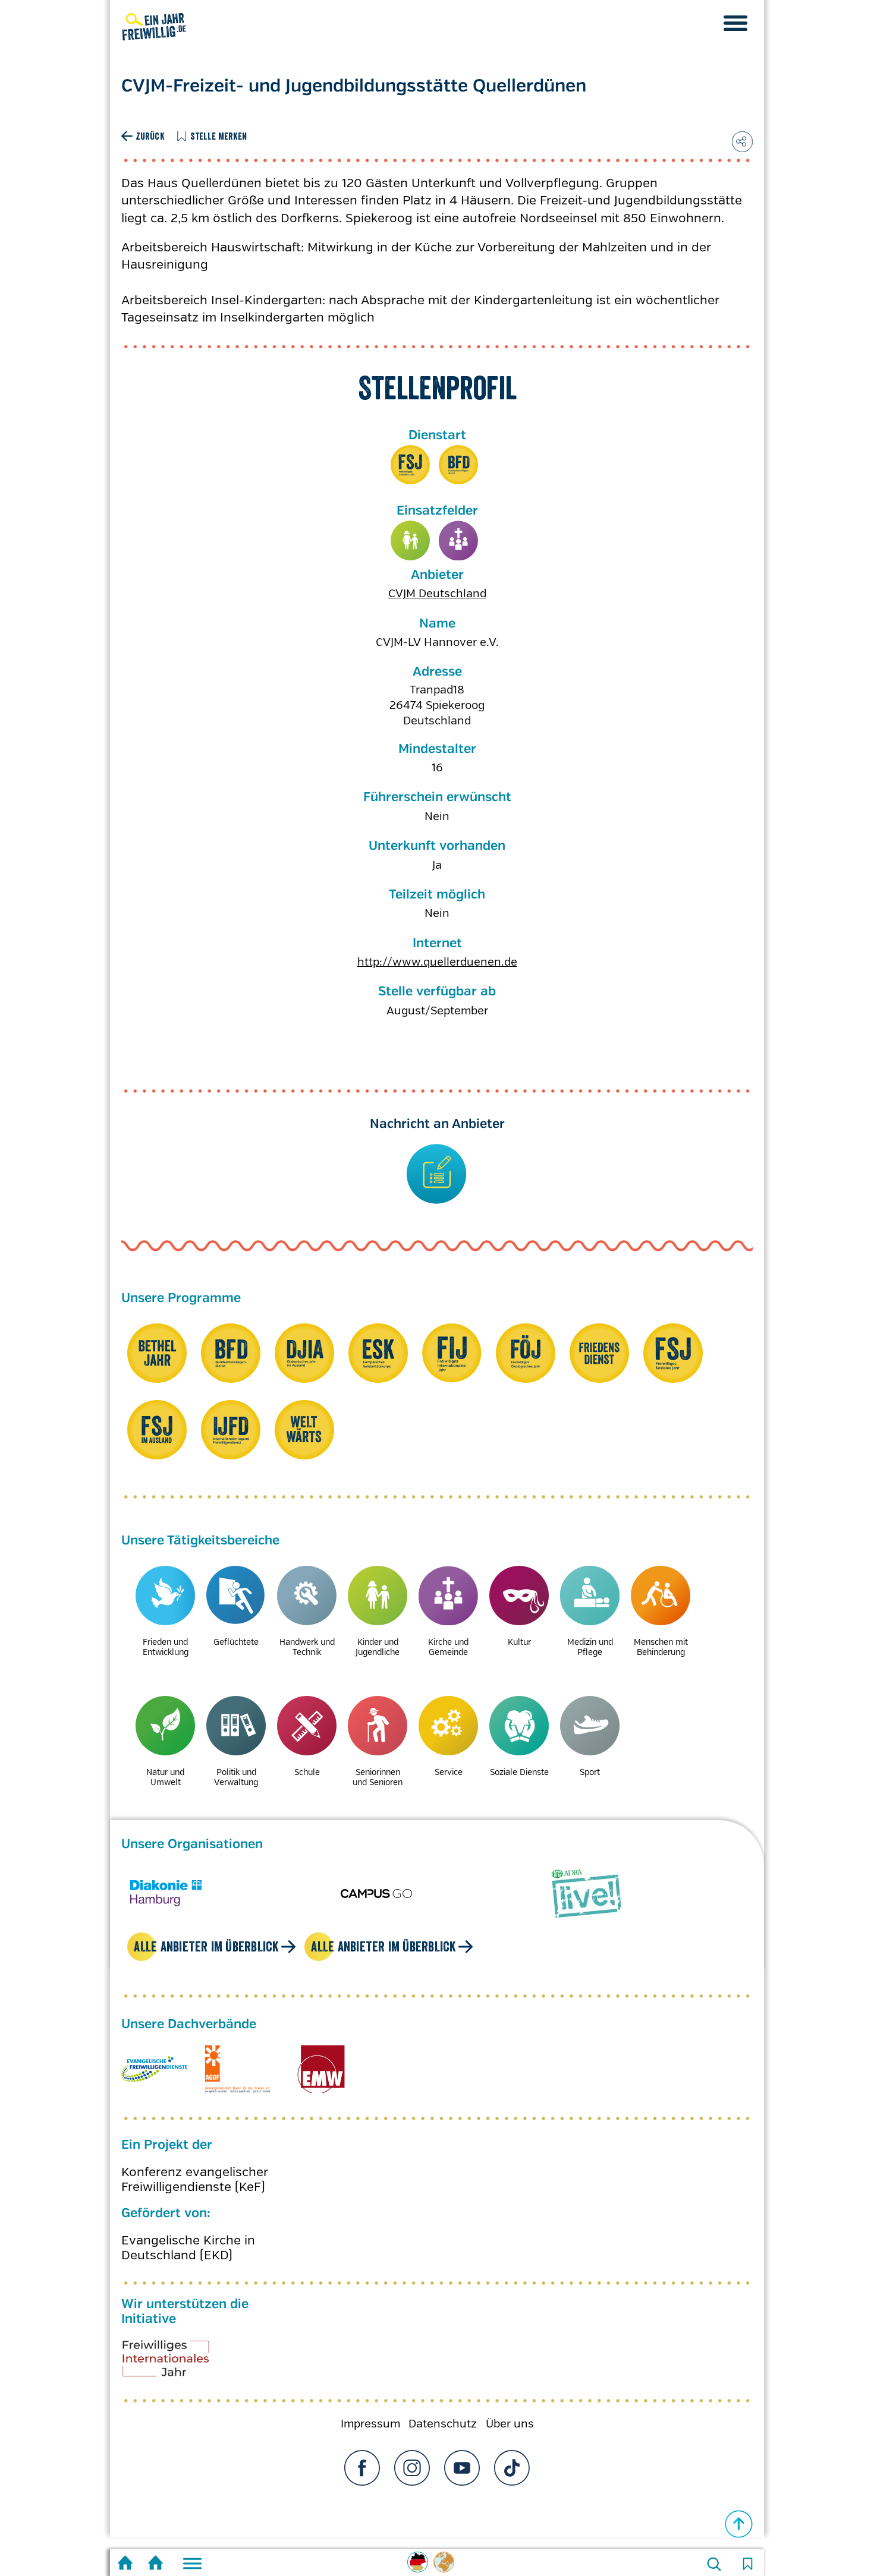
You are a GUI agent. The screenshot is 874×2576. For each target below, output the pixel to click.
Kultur (519, 1642)
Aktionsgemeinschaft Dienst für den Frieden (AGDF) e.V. (238, 2081)
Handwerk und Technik (307, 1647)
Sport (590, 1772)
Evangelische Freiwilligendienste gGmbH (154, 2081)
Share (742, 142)
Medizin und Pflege (590, 1647)
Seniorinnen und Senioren (378, 1777)
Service (449, 1772)
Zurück (150, 136)
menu (735, 23)
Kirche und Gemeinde (459, 540)
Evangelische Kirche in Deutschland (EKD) (188, 2259)
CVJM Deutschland (437, 594)
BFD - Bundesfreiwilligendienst (459, 465)
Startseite (125, 2564)
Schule (307, 1772)
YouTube (462, 2480)
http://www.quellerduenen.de (437, 962)
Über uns (510, 2436)
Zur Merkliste (747, 2564)
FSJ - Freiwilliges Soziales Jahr (411, 465)
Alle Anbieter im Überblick (206, 1958)
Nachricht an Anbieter (437, 1124)
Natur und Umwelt (165, 1777)
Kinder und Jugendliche (411, 540)
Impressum (370, 2436)
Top (739, 2524)
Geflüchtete (236, 1642)
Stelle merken (219, 136)
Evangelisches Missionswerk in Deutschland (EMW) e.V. (321, 2081)
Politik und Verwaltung (236, 1777)
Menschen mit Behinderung (661, 1647)
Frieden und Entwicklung (166, 1647)
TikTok (512, 2480)
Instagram (412, 2480)
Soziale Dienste (519, 1772)
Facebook (362, 2480)
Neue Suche (714, 2564)
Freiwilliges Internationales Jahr (181, 2375)
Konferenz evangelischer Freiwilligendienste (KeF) (195, 2192)
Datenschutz (443, 2436)
